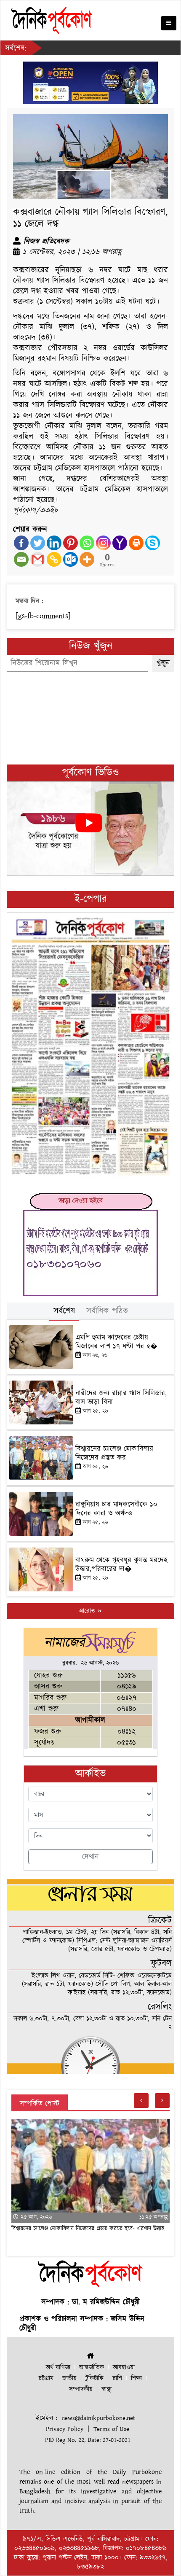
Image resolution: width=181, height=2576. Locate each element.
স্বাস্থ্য (106, 2389)
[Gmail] (38, 559)
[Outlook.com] (71, 559)
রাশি (117, 2378)
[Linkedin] (54, 543)
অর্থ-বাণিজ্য (58, 2367)
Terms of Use (111, 2429)
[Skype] (153, 543)
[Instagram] (103, 543)
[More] (87, 559)
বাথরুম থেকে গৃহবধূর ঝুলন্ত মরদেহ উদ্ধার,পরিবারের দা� (121, 1564)
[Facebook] (21, 543)
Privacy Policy (65, 2429)
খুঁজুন (163, 663)
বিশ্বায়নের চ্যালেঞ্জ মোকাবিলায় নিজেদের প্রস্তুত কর (114, 1453)
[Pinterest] (71, 543)
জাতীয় (69, 2378)
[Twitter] (38, 543)
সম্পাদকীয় (81, 2389)
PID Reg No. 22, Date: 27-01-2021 (88, 2440)
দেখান (90, 1857)
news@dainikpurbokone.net (98, 2418)
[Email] (21, 559)
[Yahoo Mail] (120, 543)
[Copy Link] (54, 559)
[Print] (136, 543)
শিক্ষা (136, 2378)
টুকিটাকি (94, 2378)
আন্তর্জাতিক (92, 2367)
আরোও (88, 1611)
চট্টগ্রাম (46, 2378)
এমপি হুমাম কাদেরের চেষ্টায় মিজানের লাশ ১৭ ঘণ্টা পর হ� (116, 1342)
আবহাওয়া (124, 2367)
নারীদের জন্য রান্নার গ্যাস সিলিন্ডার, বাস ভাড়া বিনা (121, 1397)
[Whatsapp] (87, 543)
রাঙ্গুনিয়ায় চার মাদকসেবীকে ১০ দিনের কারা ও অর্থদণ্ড (116, 1509)
